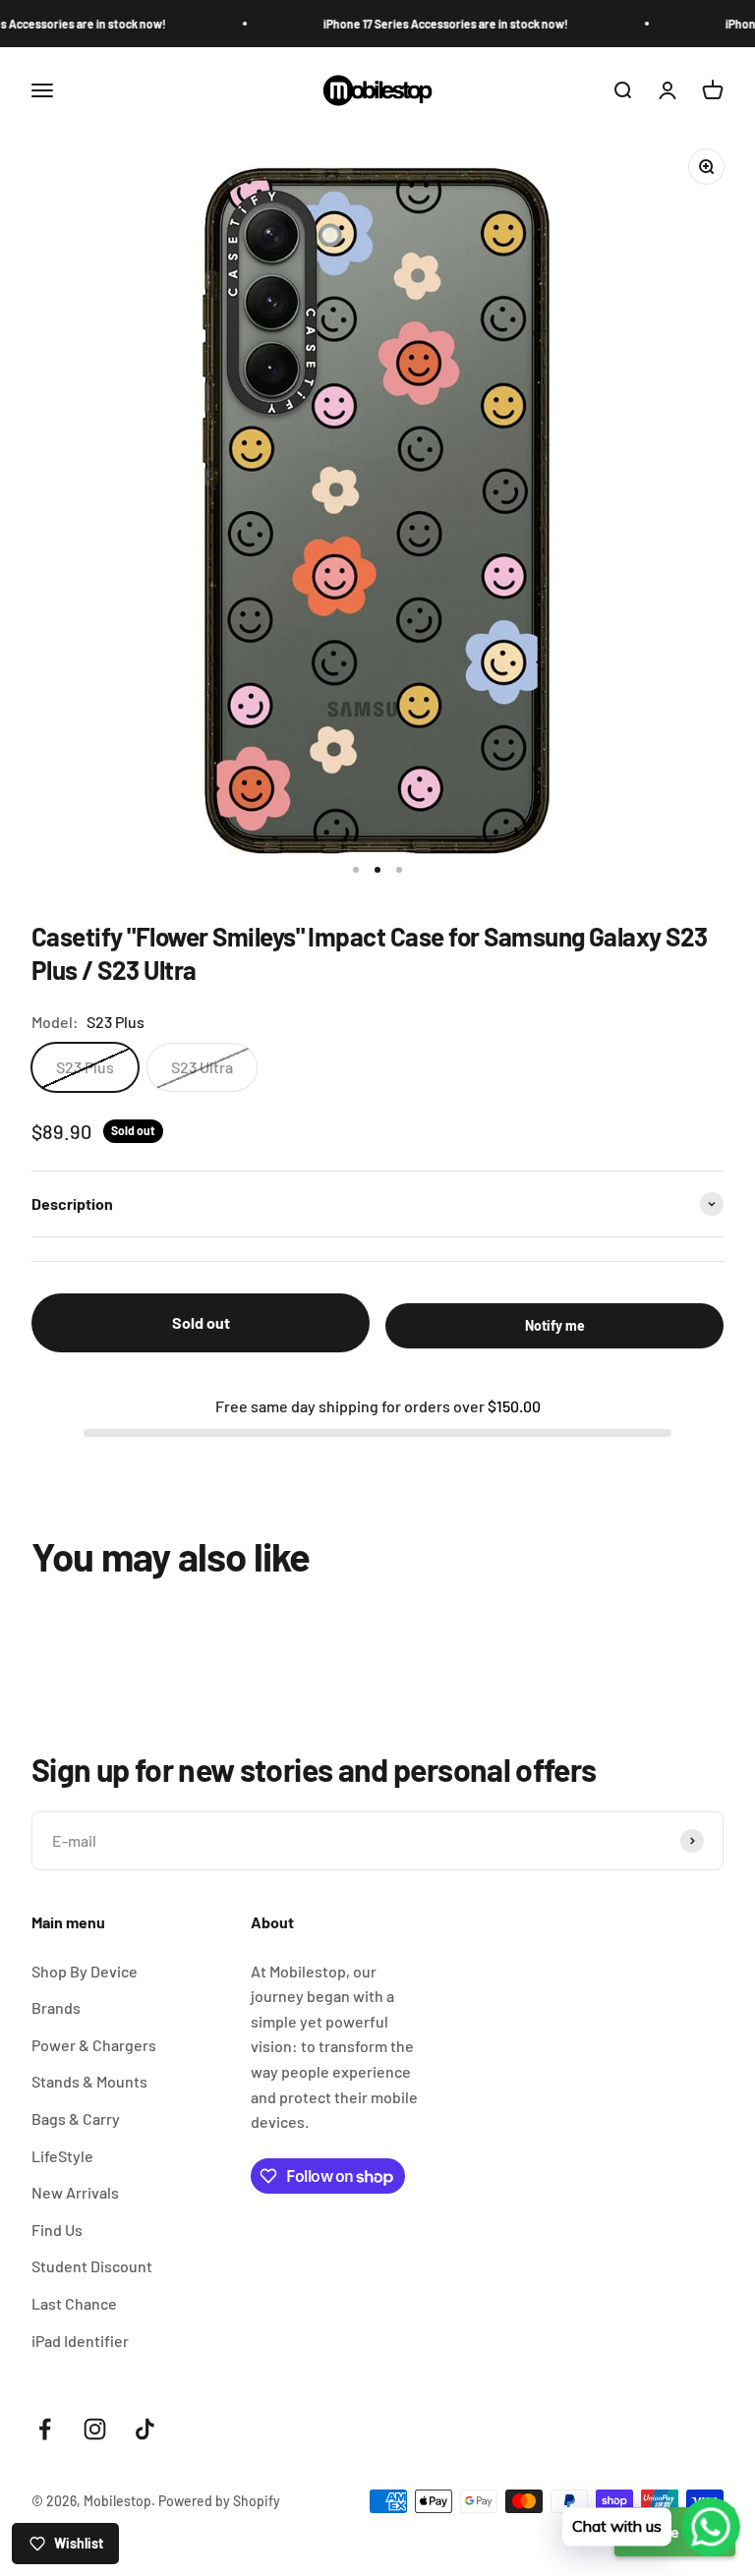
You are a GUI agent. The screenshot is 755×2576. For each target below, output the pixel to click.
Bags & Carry (76, 2118)
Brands (56, 2007)
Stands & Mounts (89, 2081)
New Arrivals (75, 2192)
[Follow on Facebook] (45, 2429)
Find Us (57, 2230)
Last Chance (74, 2303)
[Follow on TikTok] (145, 2429)
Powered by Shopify (219, 2501)
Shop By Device (85, 1971)
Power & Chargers (94, 2045)
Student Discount (92, 2266)
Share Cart (675, 2531)
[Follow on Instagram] (95, 2429)
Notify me (555, 1325)
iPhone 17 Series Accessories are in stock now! (411, 24)
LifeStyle (62, 2156)
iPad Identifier (80, 2341)
